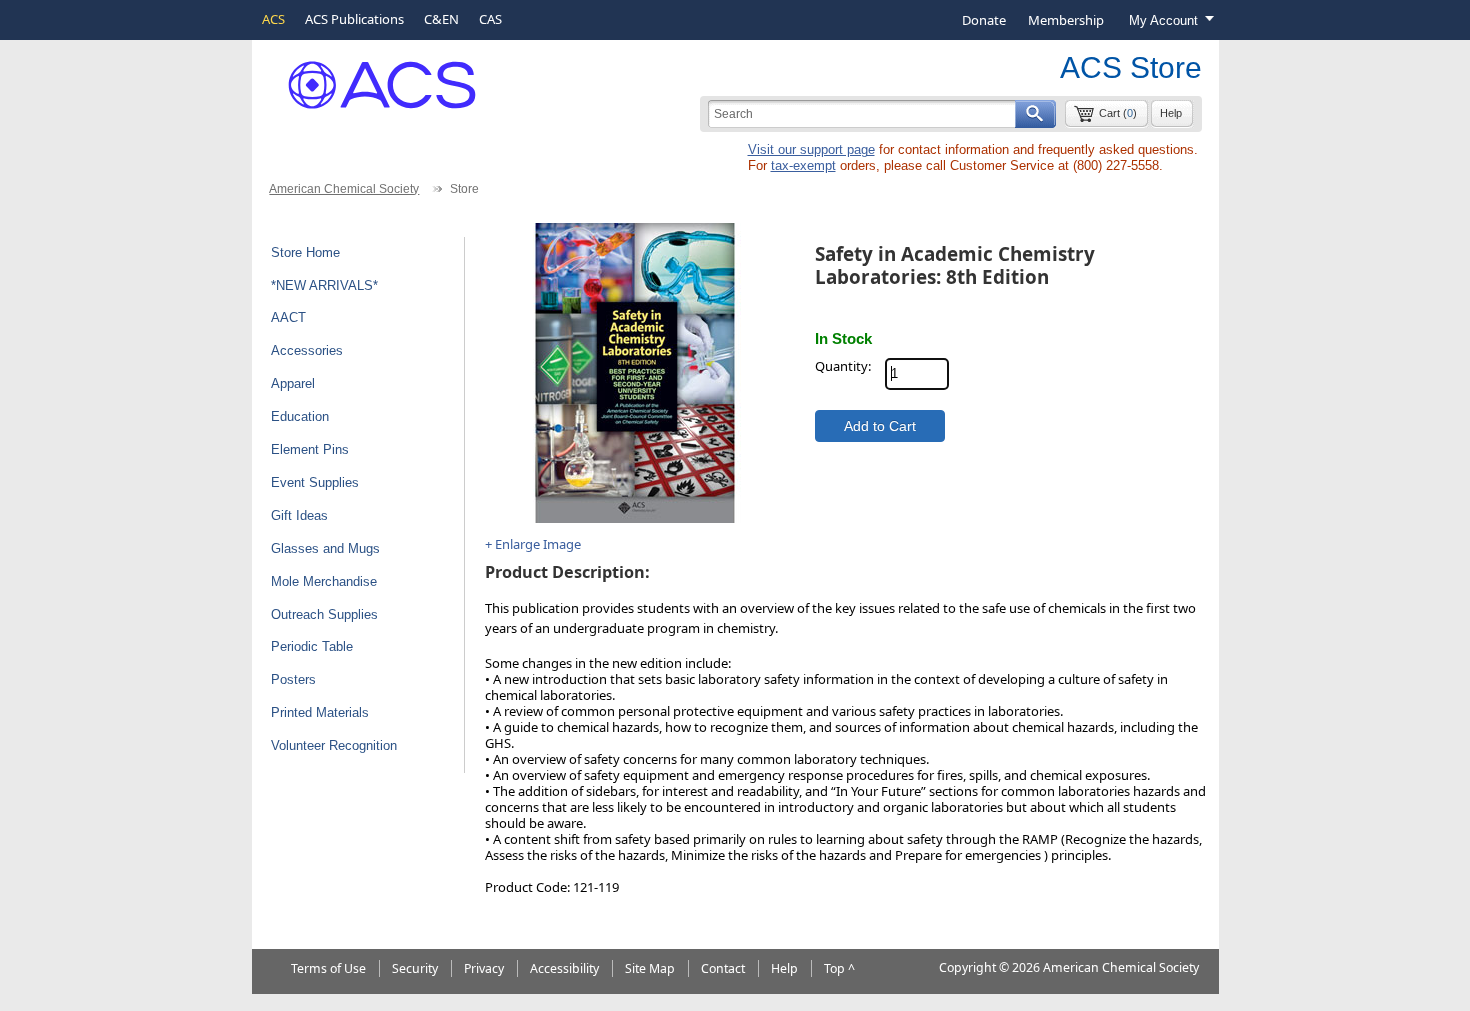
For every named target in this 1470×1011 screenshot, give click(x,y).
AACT (288, 317)
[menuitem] (984, 20)
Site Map (650, 968)
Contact (723, 968)
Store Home (305, 252)
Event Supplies (315, 482)
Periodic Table (312, 646)
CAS (490, 19)
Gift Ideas (299, 515)
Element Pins (310, 449)
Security (415, 968)
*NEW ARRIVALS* (324, 285)
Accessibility (564, 968)
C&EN (441, 19)
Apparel (293, 383)
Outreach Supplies (324, 614)
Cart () (1118, 113)
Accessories (307, 350)
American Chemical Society (344, 189)
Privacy (484, 968)
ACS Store (1131, 67)
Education (300, 416)
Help (1171, 113)
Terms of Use (328, 968)
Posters (293, 679)
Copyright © (974, 967)
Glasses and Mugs (325, 548)
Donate (984, 20)
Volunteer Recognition (334, 745)
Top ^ (839, 968)
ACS (273, 19)
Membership (1066, 20)
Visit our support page (811, 149)
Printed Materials (320, 712)
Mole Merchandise (324, 581)
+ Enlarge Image (533, 544)
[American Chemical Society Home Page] (367, 77)
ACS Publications (354, 19)
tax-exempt (803, 165)
